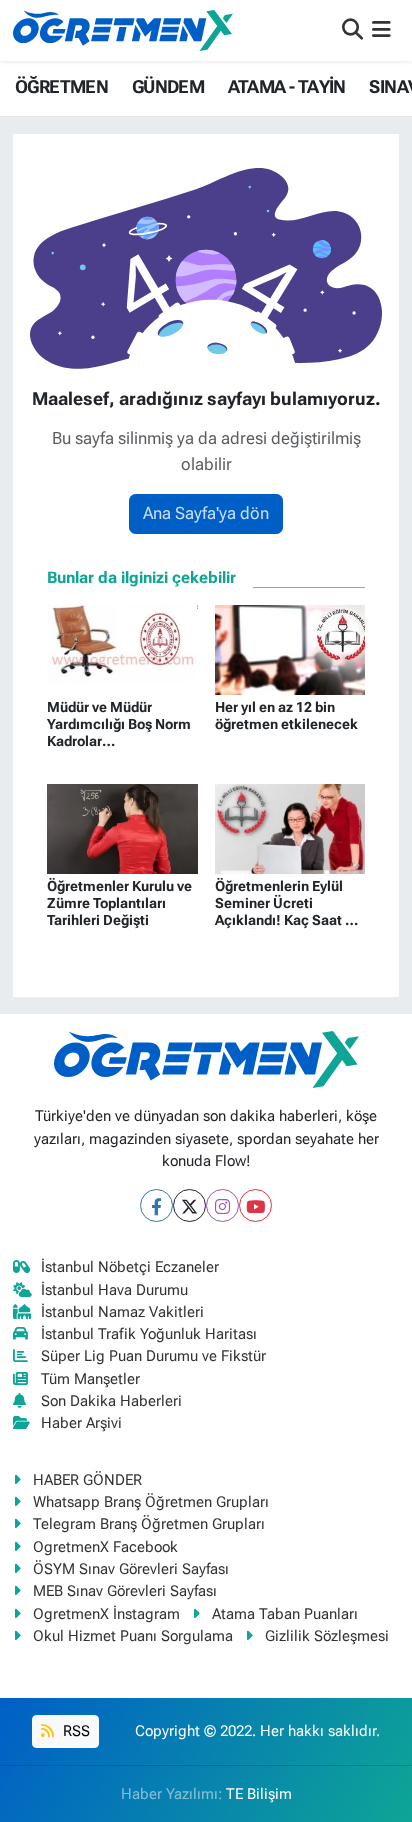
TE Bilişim (259, 1794)
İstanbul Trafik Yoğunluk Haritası (149, 1334)
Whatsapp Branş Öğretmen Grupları (151, 1502)
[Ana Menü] (381, 30)
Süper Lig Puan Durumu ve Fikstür (153, 1356)
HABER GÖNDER (87, 1480)
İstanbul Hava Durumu (114, 1290)
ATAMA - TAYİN (287, 86)
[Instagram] (222, 1205)
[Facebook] (156, 1205)
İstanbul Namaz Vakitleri (122, 1312)
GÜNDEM (168, 86)
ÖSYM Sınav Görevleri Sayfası (131, 1569)
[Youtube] (255, 1205)
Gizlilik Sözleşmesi (327, 1636)
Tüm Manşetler (90, 1379)
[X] (189, 1205)
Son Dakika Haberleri (111, 1401)
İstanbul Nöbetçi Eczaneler (130, 1267)
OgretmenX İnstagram (106, 1614)
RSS (74, 1731)
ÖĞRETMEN (61, 86)
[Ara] (352, 30)
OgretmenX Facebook (105, 1547)
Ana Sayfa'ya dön (206, 513)
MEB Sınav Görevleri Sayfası (125, 1591)
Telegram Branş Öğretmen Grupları (149, 1524)
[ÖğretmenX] (123, 30)
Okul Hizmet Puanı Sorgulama (133, 1636)
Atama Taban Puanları (285, 1614)
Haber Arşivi (81, 1423)
